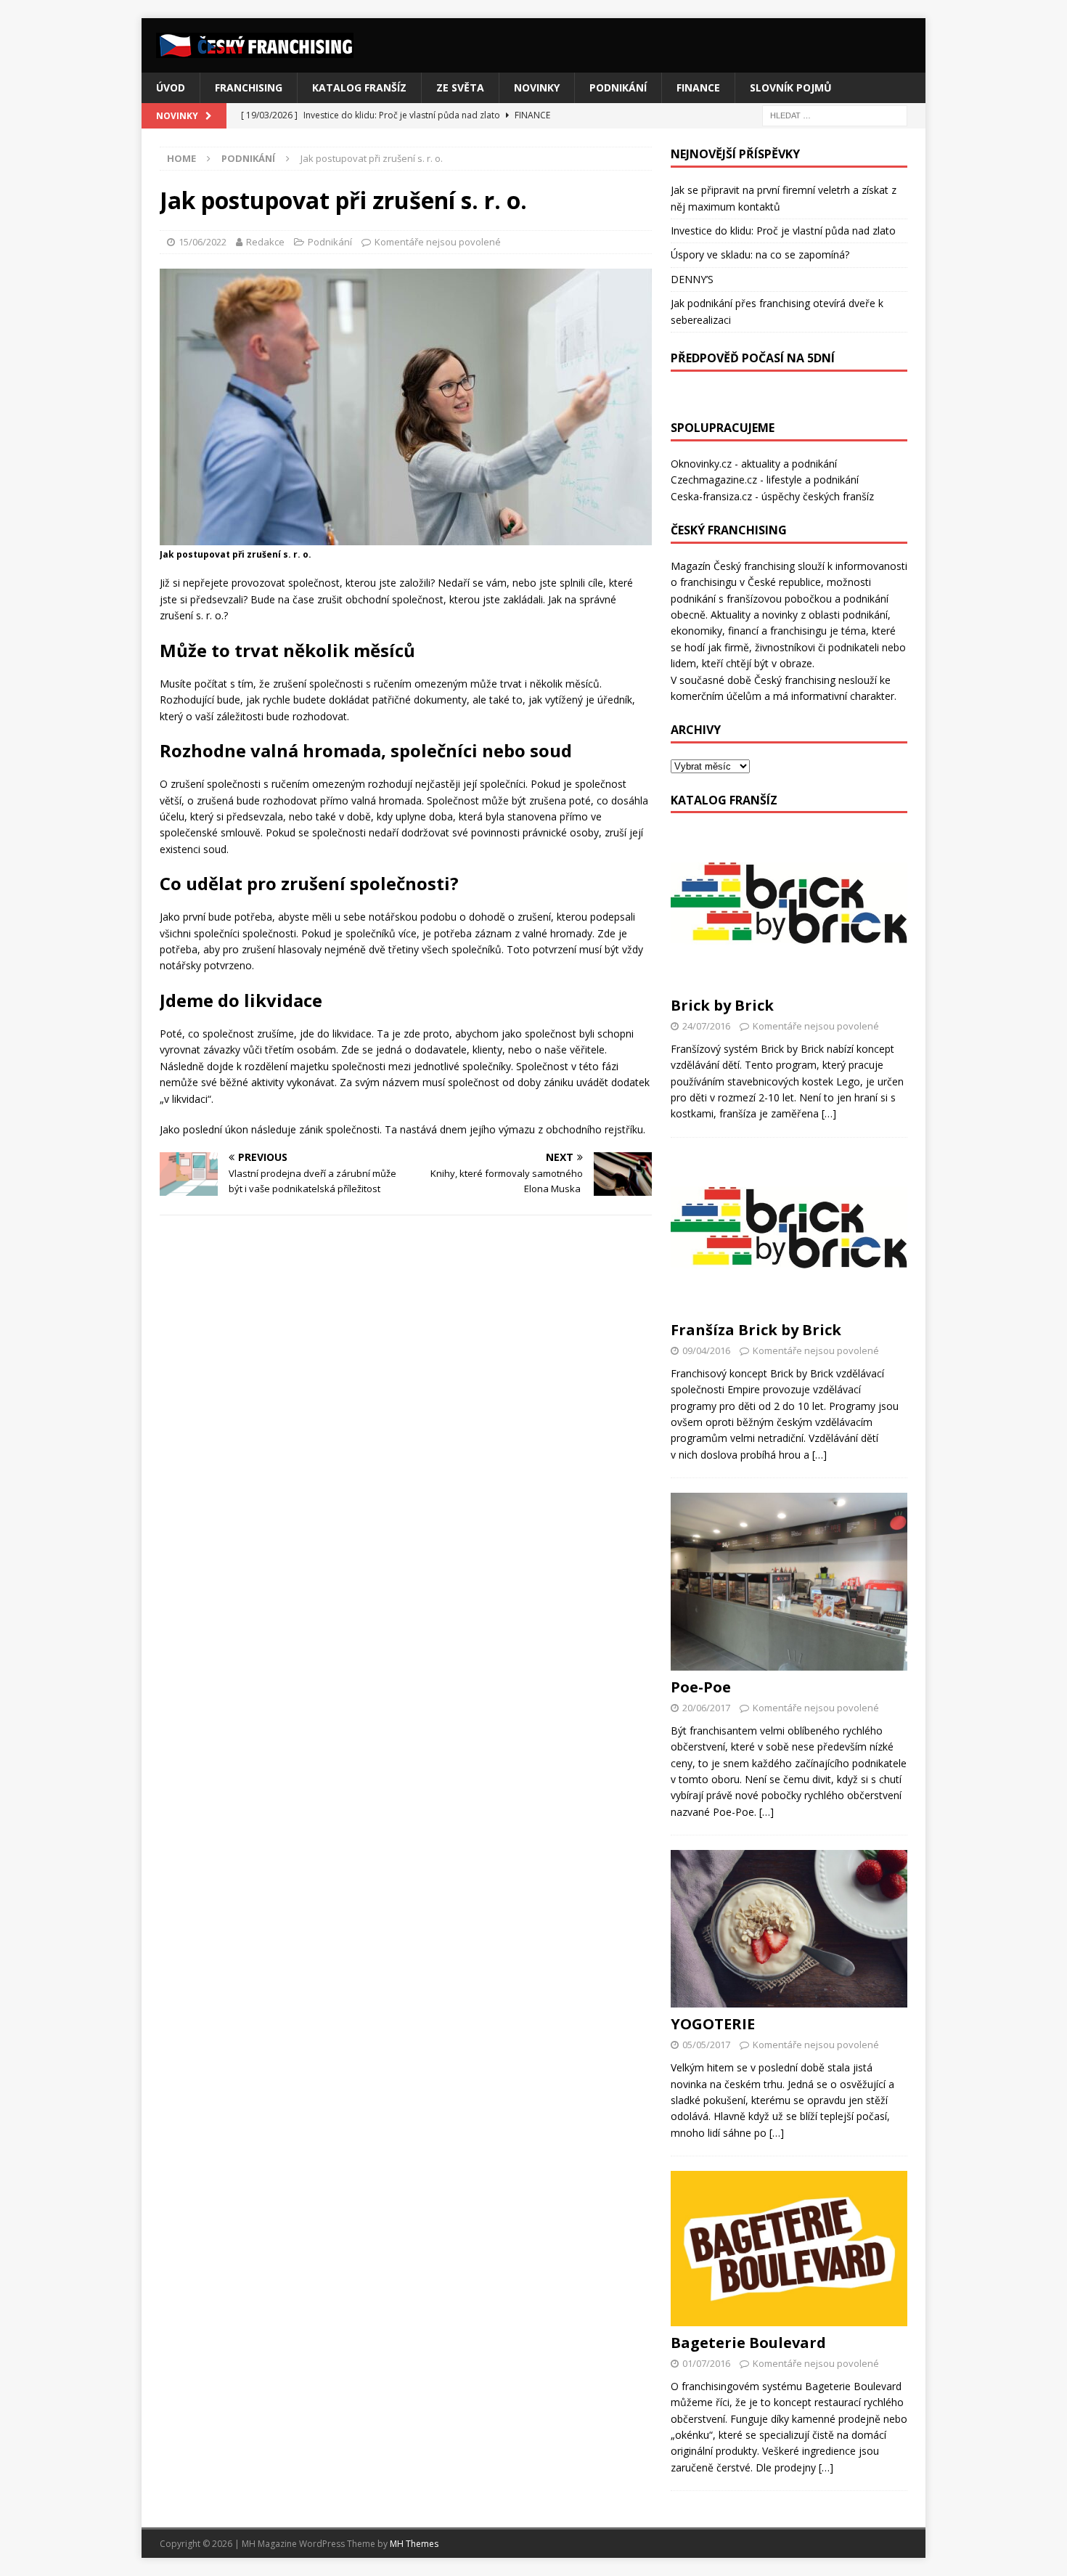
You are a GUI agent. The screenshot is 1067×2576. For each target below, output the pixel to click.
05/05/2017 (706, 2045)
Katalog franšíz (359, 87)
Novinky (537, 87)
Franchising (249, 87)
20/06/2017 (706, 1708)
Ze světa (460, 87)
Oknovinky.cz (701, 464)
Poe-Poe (701, 1687)
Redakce (265, 242)
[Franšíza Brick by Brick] (789, 1233)
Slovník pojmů (791, 87)
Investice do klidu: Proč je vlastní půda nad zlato (783, 231)
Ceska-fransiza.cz (711, 496)
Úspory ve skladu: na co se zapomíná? (760, 254)
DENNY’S (692, 279)
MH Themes (414, 2544)
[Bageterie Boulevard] (789, 2249)
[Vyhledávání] (835, 115)
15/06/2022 (203, 242)
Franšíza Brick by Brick (756, 1330)
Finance (698, 87)
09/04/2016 (706, 1350)
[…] (829, 1113)
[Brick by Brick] (789, 908)
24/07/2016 (706, 1026)
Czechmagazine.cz (714, 480)
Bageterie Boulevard (748, 2343)
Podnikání (618, 87)
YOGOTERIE (713, 2024)
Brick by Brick (722, 1005)
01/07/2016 (706, 2363)
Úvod (171, 87)
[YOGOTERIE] (789, 1929)
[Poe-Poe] (789, 1582)
